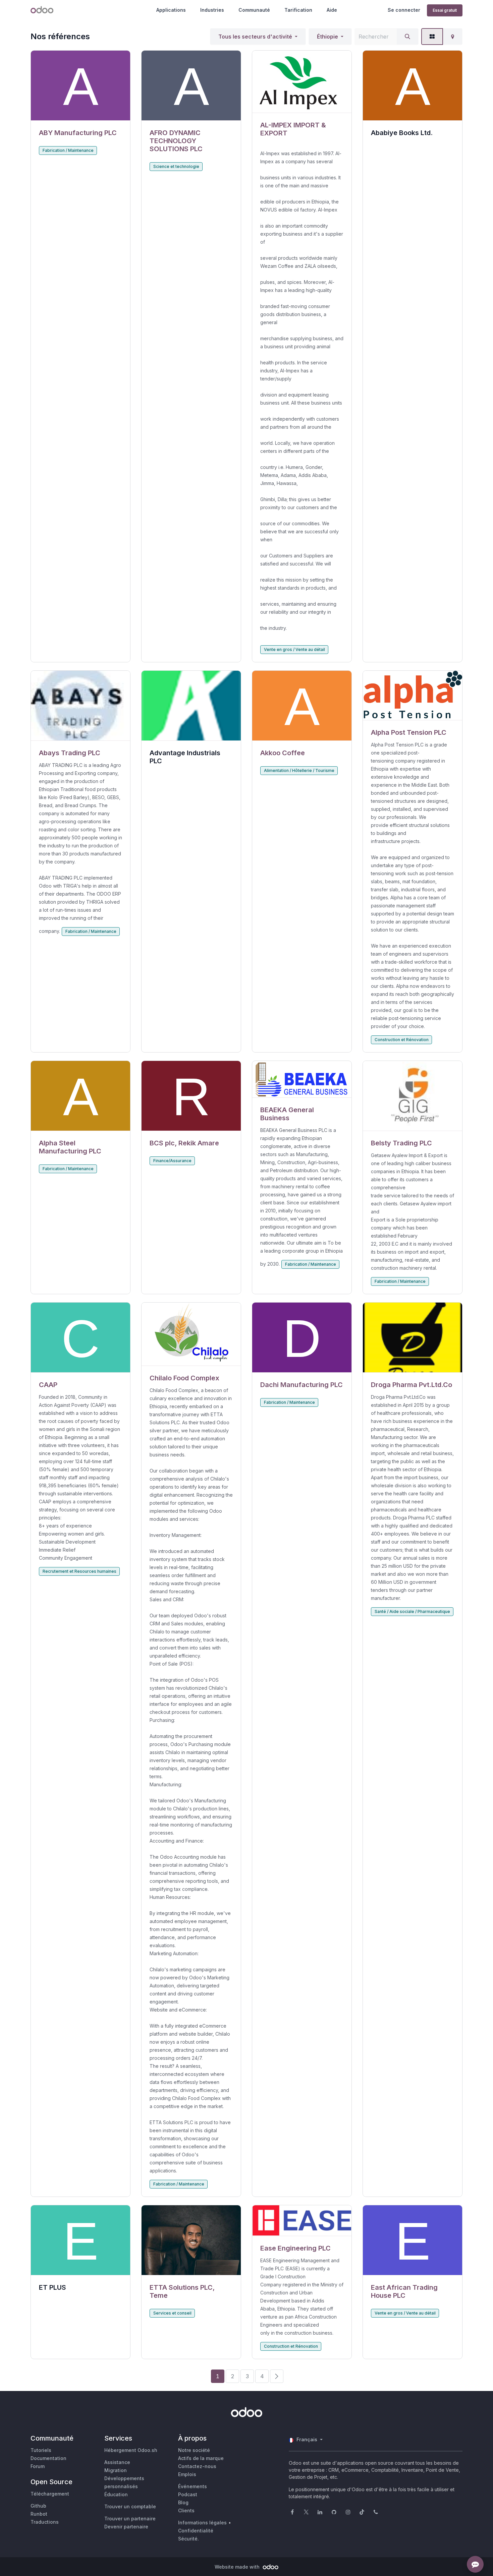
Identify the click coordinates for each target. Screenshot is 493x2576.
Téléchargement (50, 2494)
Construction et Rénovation (402, 1040)
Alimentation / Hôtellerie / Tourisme (299, 770)
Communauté (254, 10)
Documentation (48, 2458)
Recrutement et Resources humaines (79, 1571)
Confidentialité (196, 2531)
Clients (186, 2510)
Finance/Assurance (172, 1161)
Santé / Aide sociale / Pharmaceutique (412, 1611)
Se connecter (404, 10)
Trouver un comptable (130, 2506)
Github (38, 2506)
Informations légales (202, 2523)
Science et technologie (176, 166)
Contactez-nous (197, 2466)
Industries (212, 10)
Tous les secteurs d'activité (255, 37)
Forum (38, 2466)
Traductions (45, 2522)
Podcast (188, 2494)
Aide (332, 10)
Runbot (39, 2514)
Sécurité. (188, 2539)
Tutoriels (41, 2450)
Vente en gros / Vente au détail (294, 649)
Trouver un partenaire (130, 2519)
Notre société (194, 2450)
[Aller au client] (80, 86)
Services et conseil (172, 2313)
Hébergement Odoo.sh (131, 2450)
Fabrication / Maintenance (68, 150)
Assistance (117, 2462)
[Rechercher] (407, 37)
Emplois (187, 2474)
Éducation (116, 2494)
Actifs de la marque (201, 2458)
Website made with (238, 2567)
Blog (183, 2502)
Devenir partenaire (126, 2527)
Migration (116, 2470)
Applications (171, 10)
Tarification (298, 10)
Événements (193, 2486)
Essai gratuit (445, 10)
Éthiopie (327, 37)
